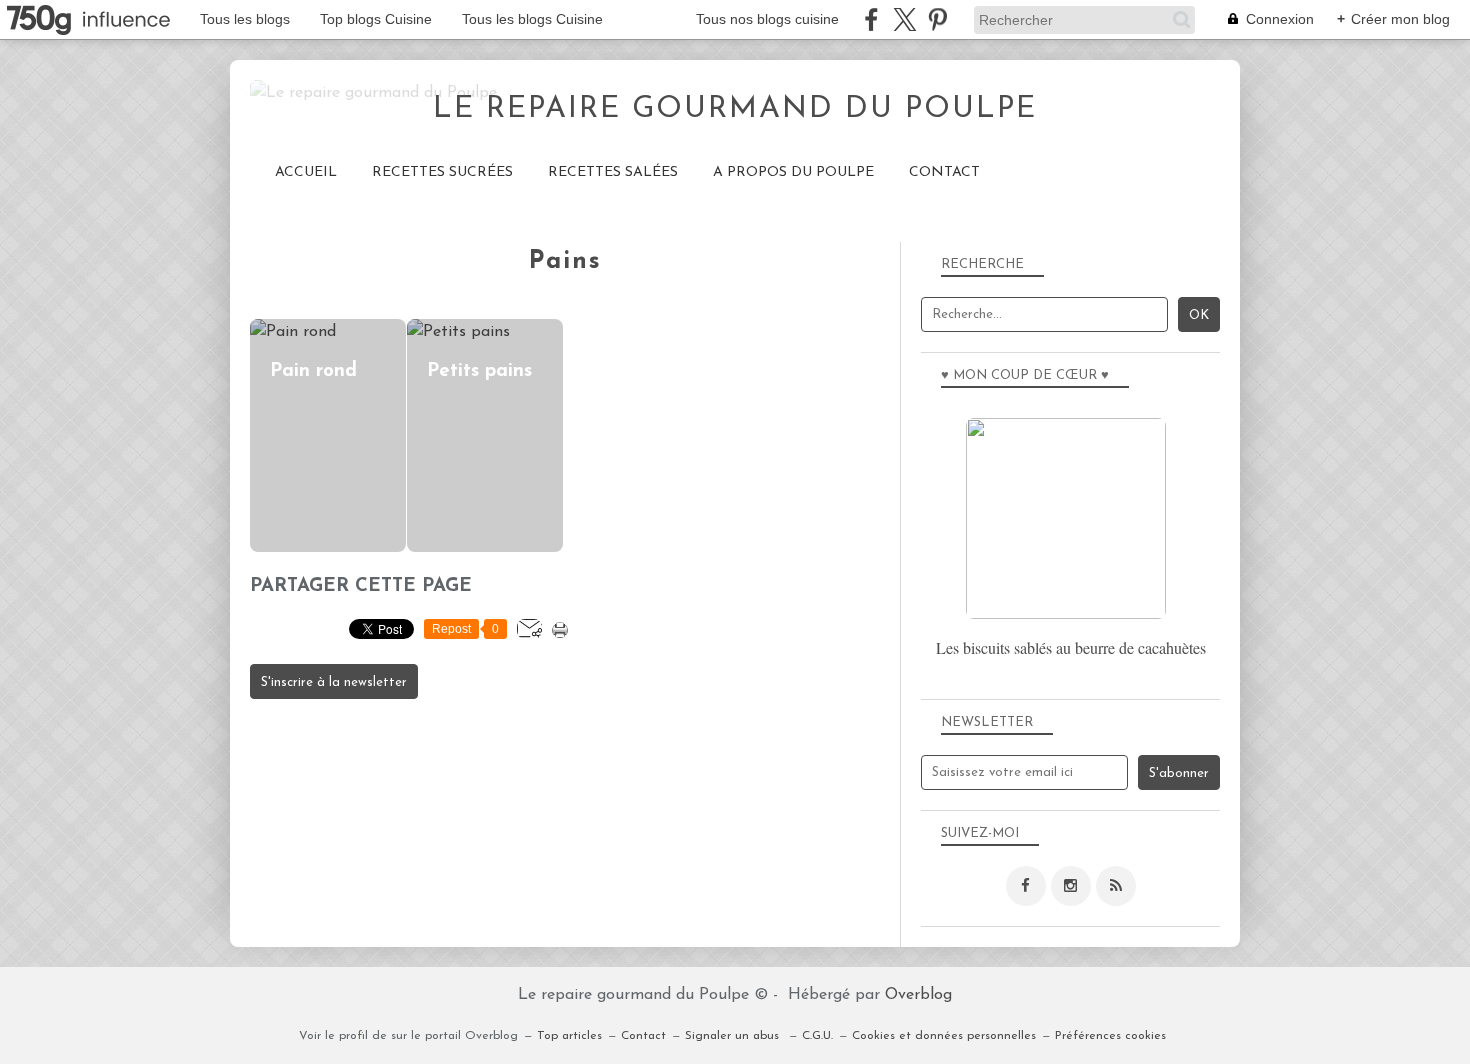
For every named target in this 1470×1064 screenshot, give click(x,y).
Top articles (569, 1036)
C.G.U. (817, 1036)
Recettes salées (613, 172)
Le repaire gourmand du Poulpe (735, 109)
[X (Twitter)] (904, 19)
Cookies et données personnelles (944, 1036)
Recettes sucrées (442, 172)
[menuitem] (306, 172)
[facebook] (871, 19)
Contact (944, 172)
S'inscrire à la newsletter (334, 682)
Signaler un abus (734, 1036)
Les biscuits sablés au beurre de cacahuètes (1071, 647)
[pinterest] (937, 19)
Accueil (306, 172)
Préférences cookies (1110, 1036)
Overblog (918, 995)
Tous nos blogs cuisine (767, 19)
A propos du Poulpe (793, 172)
